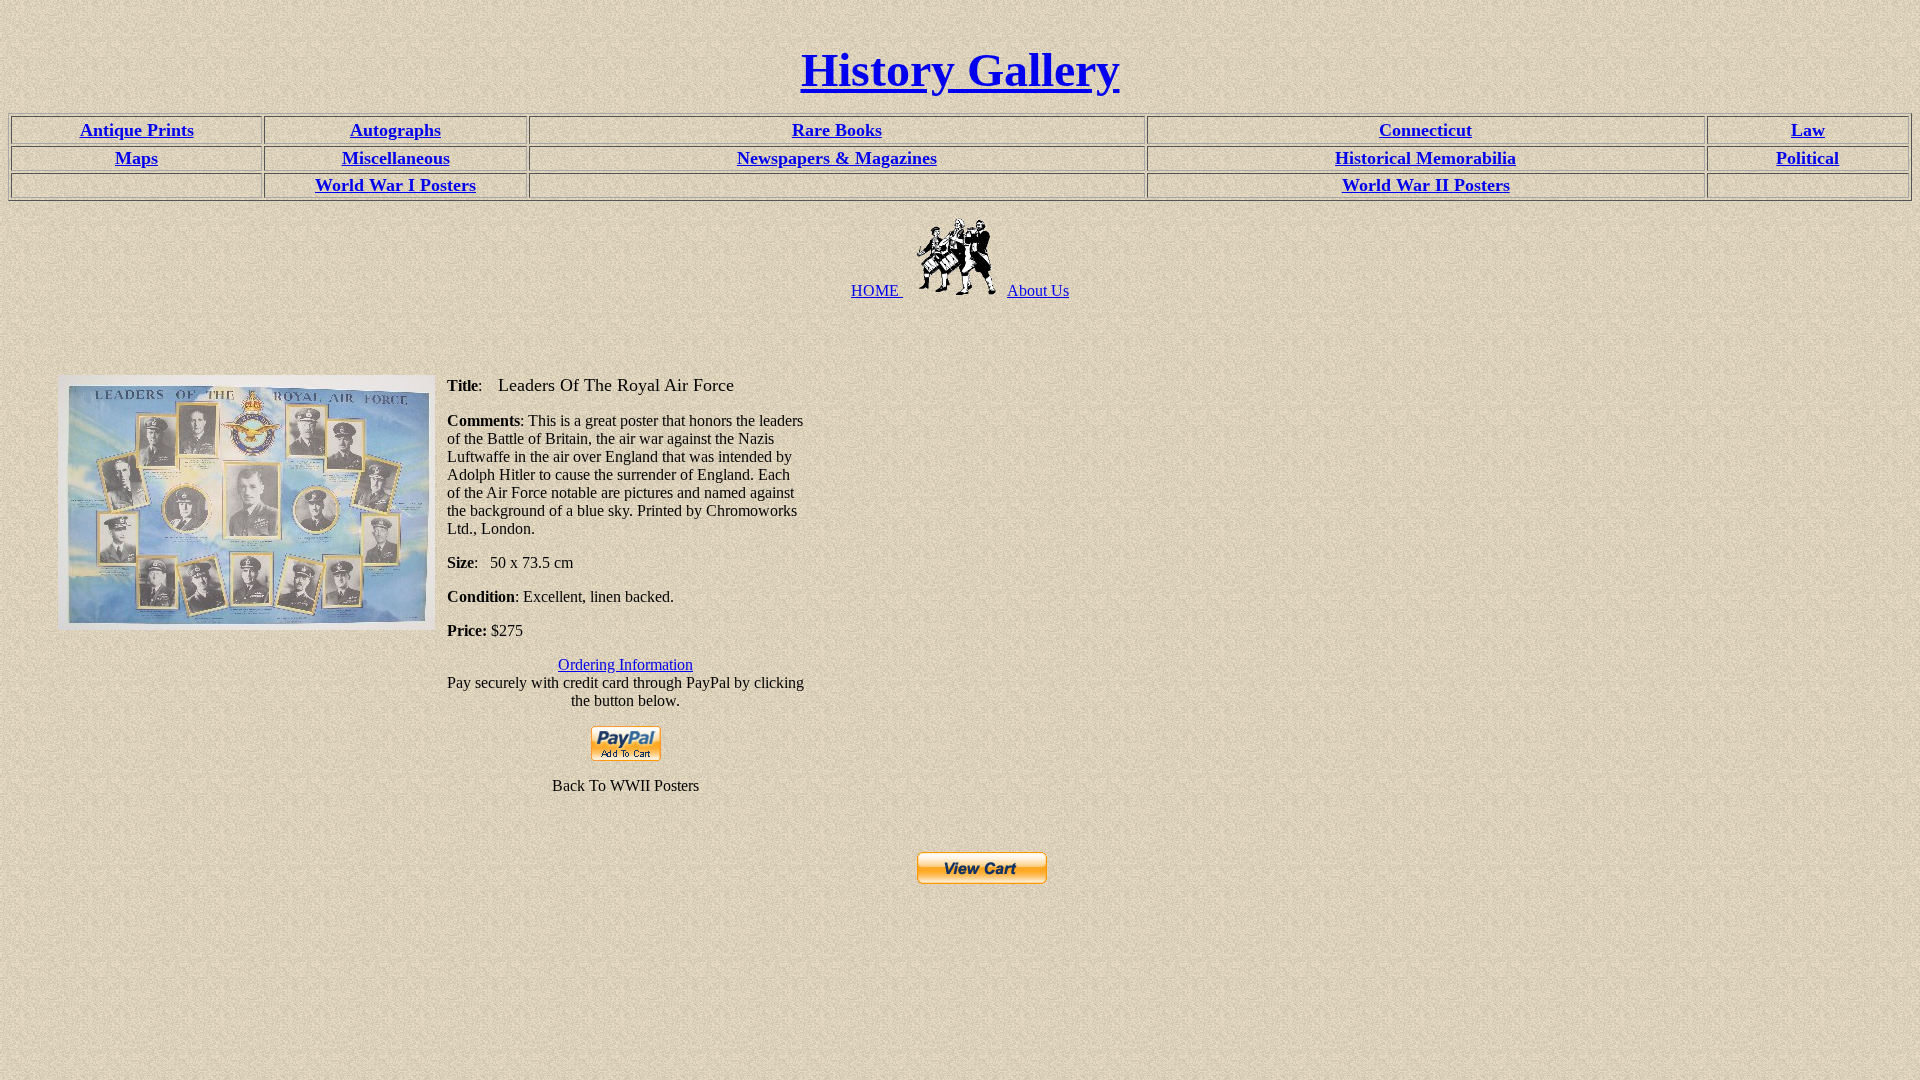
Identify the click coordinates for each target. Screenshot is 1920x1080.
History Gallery (960, 69)
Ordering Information (625, 664)
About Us (1038, 290)
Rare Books (837, 130)
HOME (877, 290)
